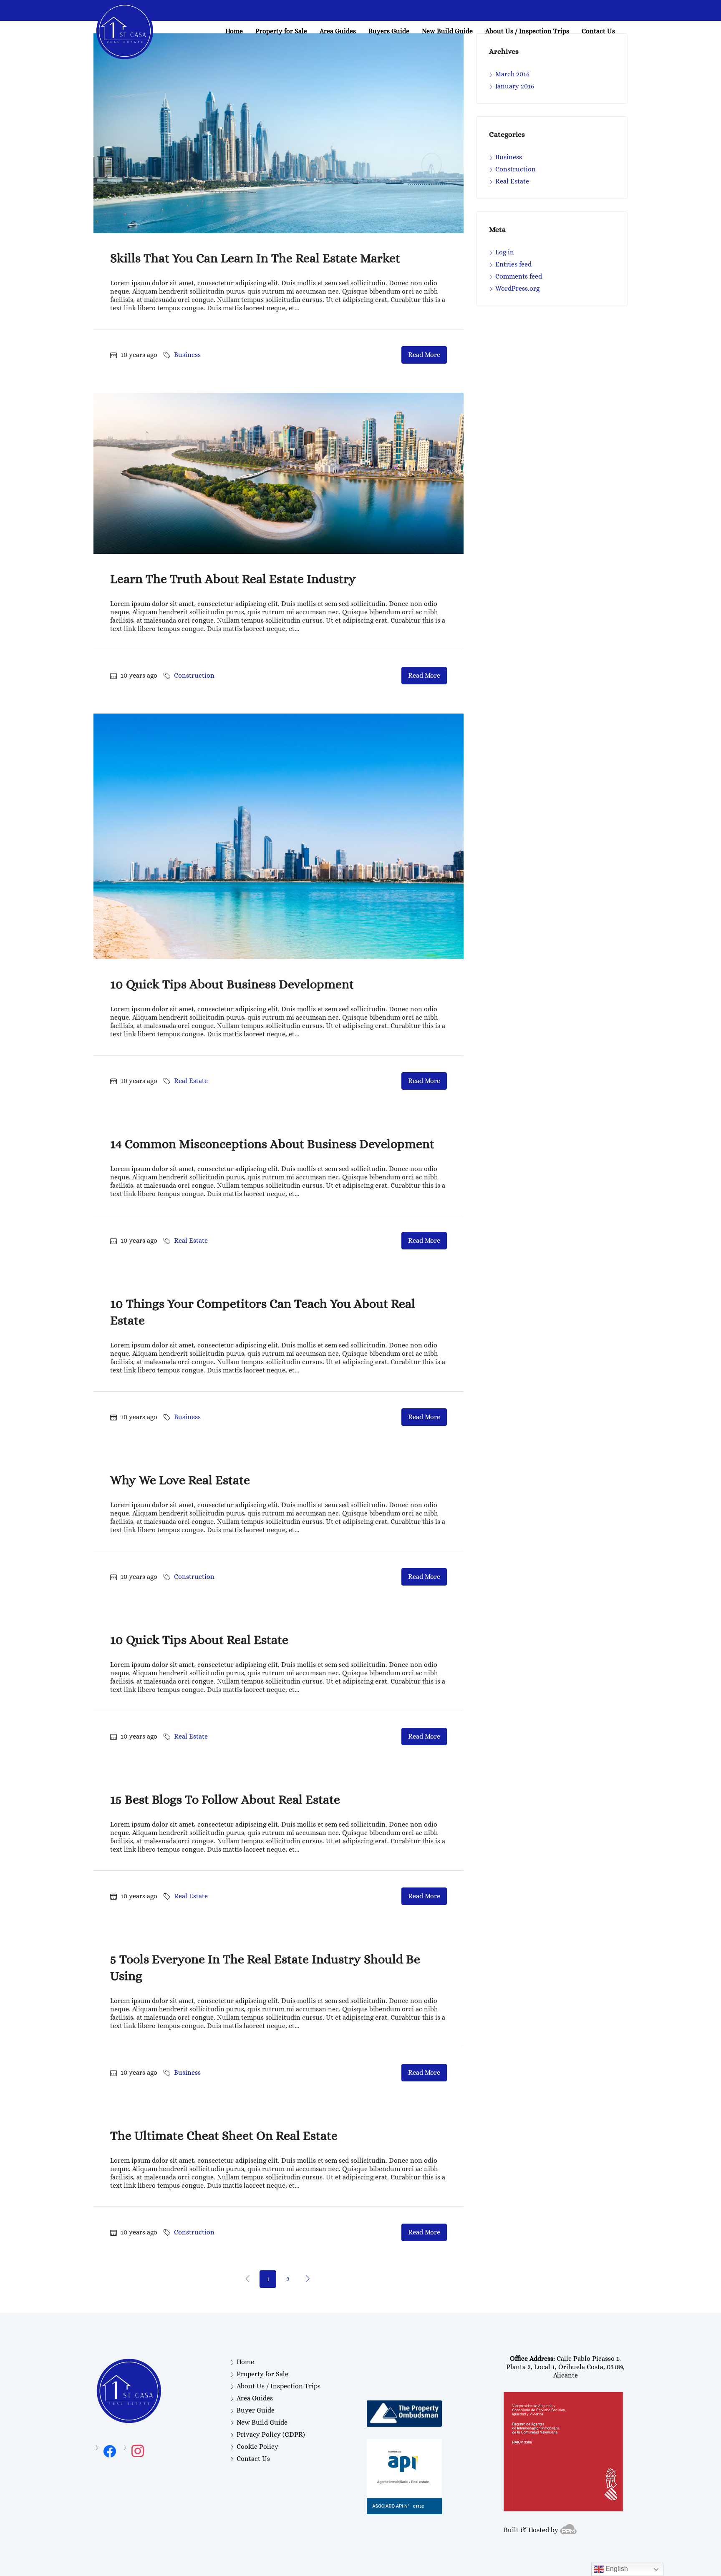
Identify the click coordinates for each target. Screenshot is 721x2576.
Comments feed (519, 276)
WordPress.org (517, 288)
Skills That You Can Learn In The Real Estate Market (255, 258)
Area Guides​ (338, 31)
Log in (505, 252)
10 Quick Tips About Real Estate (199, 1640)
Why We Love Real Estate (180, 1480)
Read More (424, 355)
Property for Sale (281, 31)
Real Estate (191, 1081)
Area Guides (255, 2398)
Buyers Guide (389, 31)
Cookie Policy (257, 2447)
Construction (194, 675)
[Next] (308, 2279)
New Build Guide (447, 31)
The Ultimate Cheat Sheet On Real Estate (224, 2136)
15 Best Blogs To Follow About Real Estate (225, 1799)
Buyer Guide (256, 2410)
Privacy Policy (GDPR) (271, 2434)
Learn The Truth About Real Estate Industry (233, 579)
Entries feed (513, 264)
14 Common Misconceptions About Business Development (272, 1144)
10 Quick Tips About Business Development (232, 984)
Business (187, 355)
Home (234, 31)
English (616, 2569)
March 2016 (512, 74)
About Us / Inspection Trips (527, 31)
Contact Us (598, 31)
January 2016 (515, 86)
